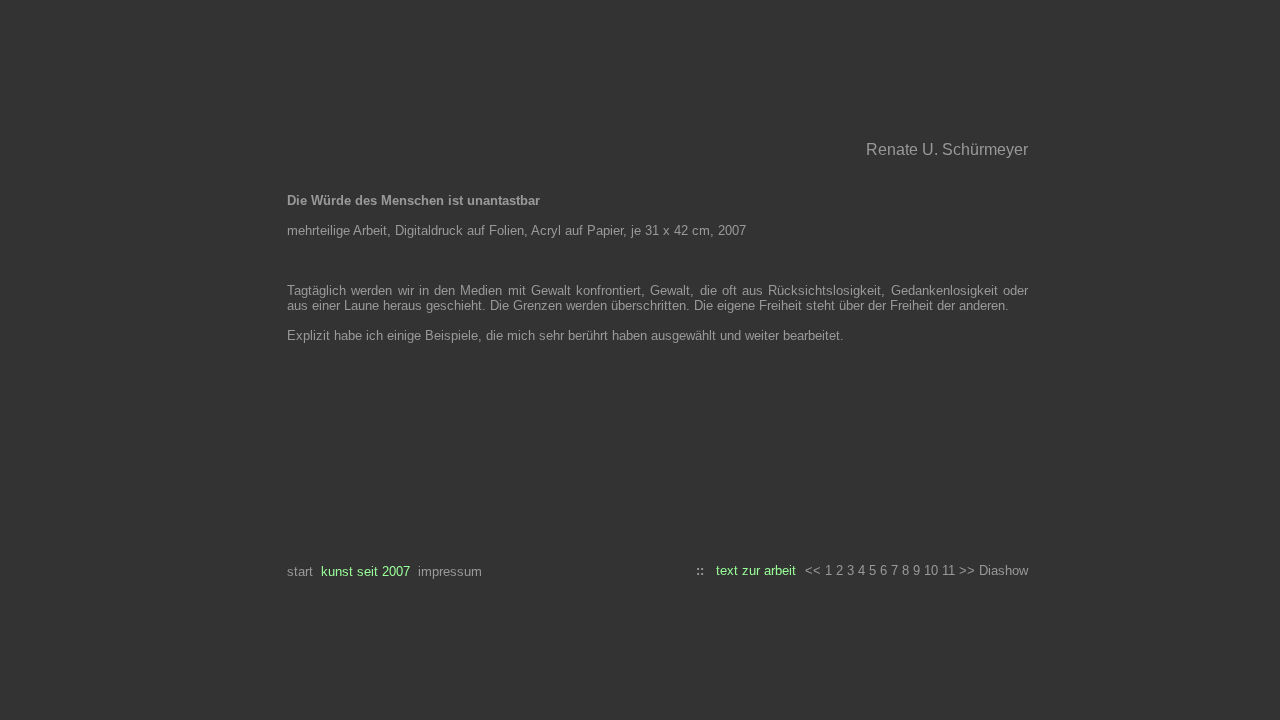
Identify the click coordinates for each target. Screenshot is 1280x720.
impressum (450, 571)
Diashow (1003, 570)
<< (813, 570)
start (300, 571)
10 (931, 570)
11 (948, 570)
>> (969, 570)
